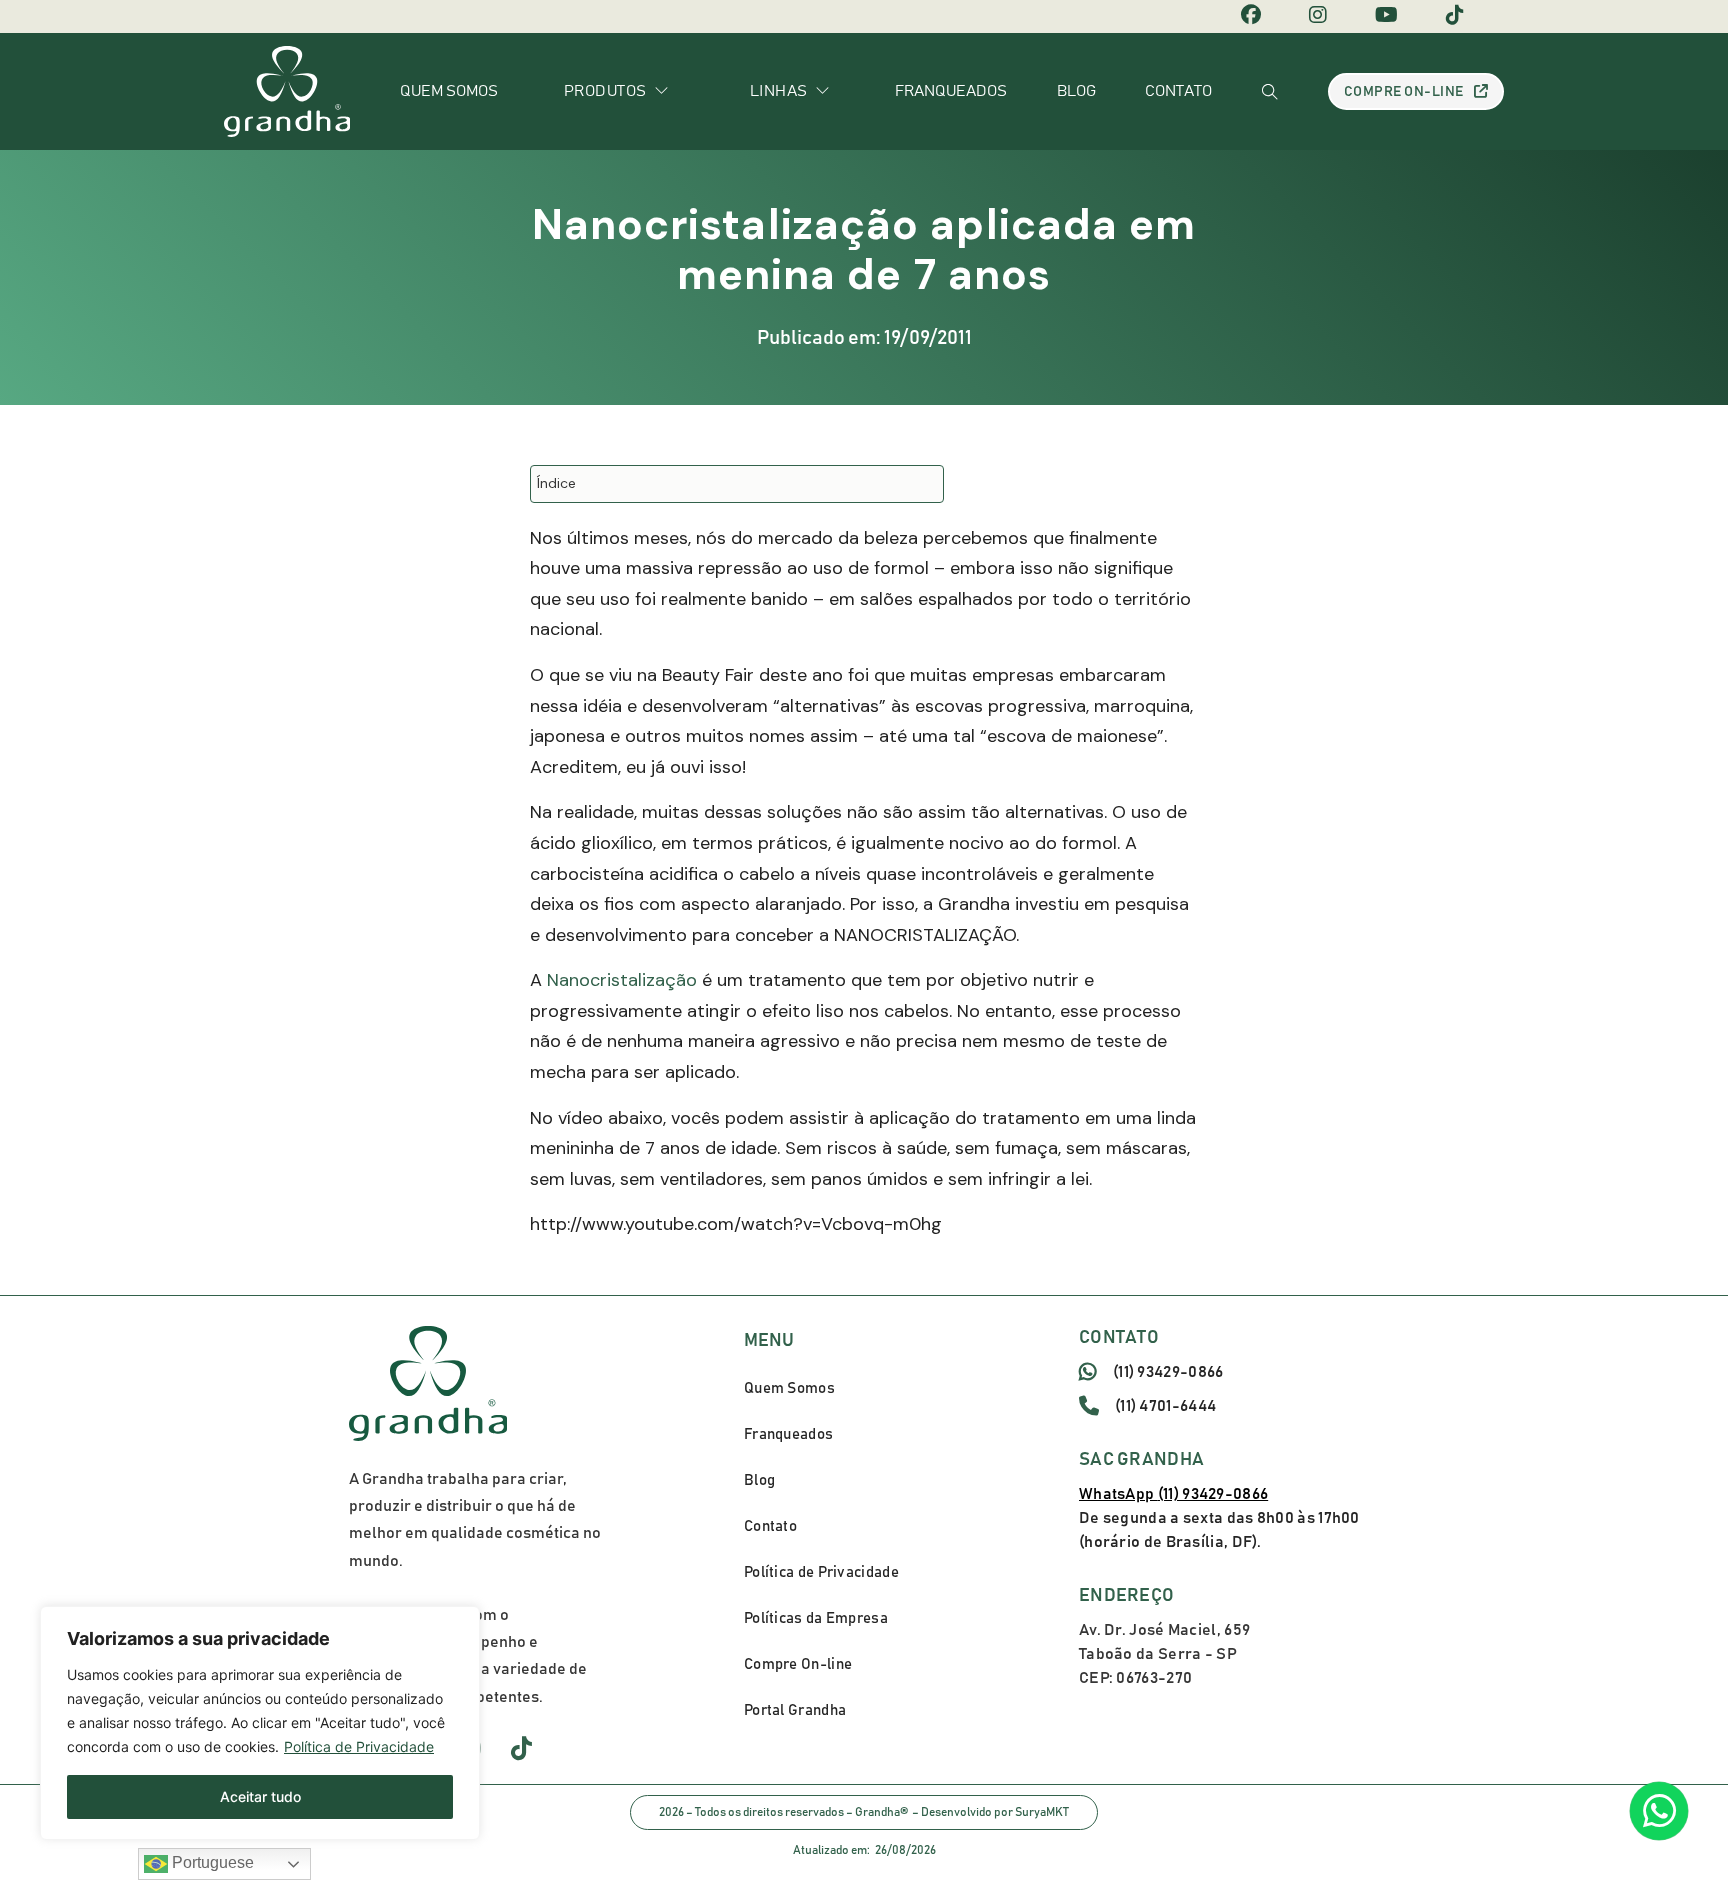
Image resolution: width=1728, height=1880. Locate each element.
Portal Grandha (795, 1710)
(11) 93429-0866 (1168, 1372)
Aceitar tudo (260, 1796)
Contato (1178, 91)
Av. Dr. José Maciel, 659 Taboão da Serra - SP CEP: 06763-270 (1164, 1654)
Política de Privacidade (359, 1746)
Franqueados (951, 91)
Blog (1076, 91)
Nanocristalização (622, 980)
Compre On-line (1404, 92)
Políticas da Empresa (816, 1618)
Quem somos (449, 91)
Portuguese (211, 1862)
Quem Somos (789, 1388)
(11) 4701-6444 (1165, 1406)
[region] (260, 1723)
